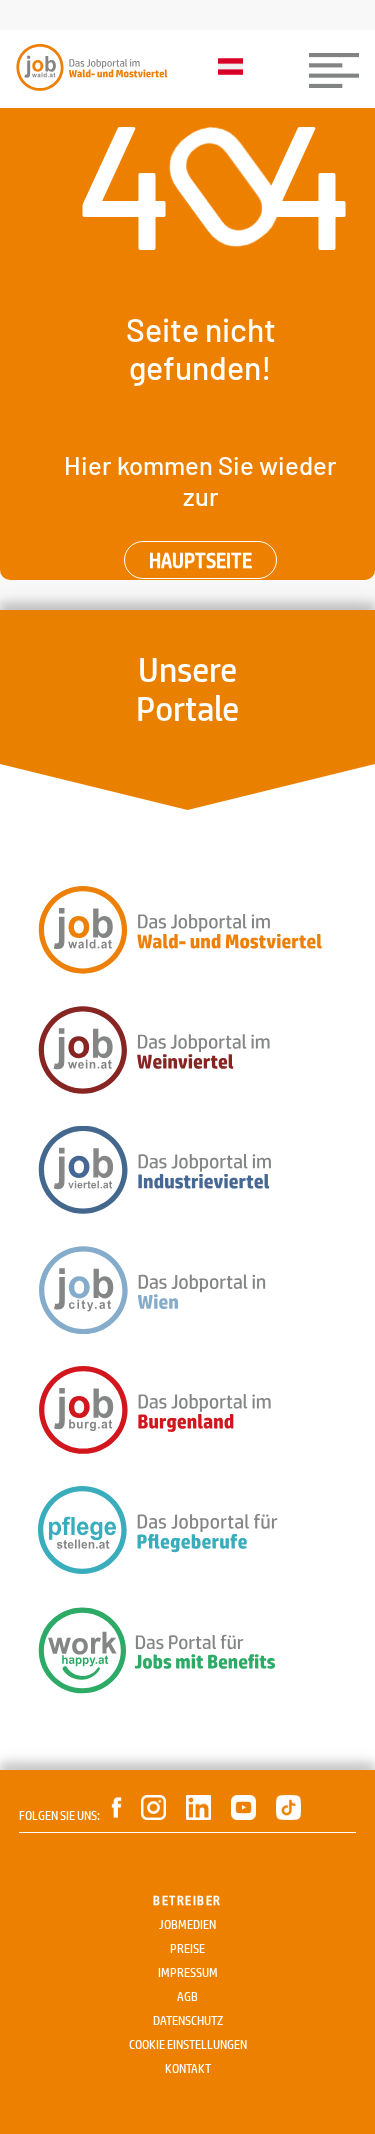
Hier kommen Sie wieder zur (200, 480)
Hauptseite (200, 560)
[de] (235, 68)
